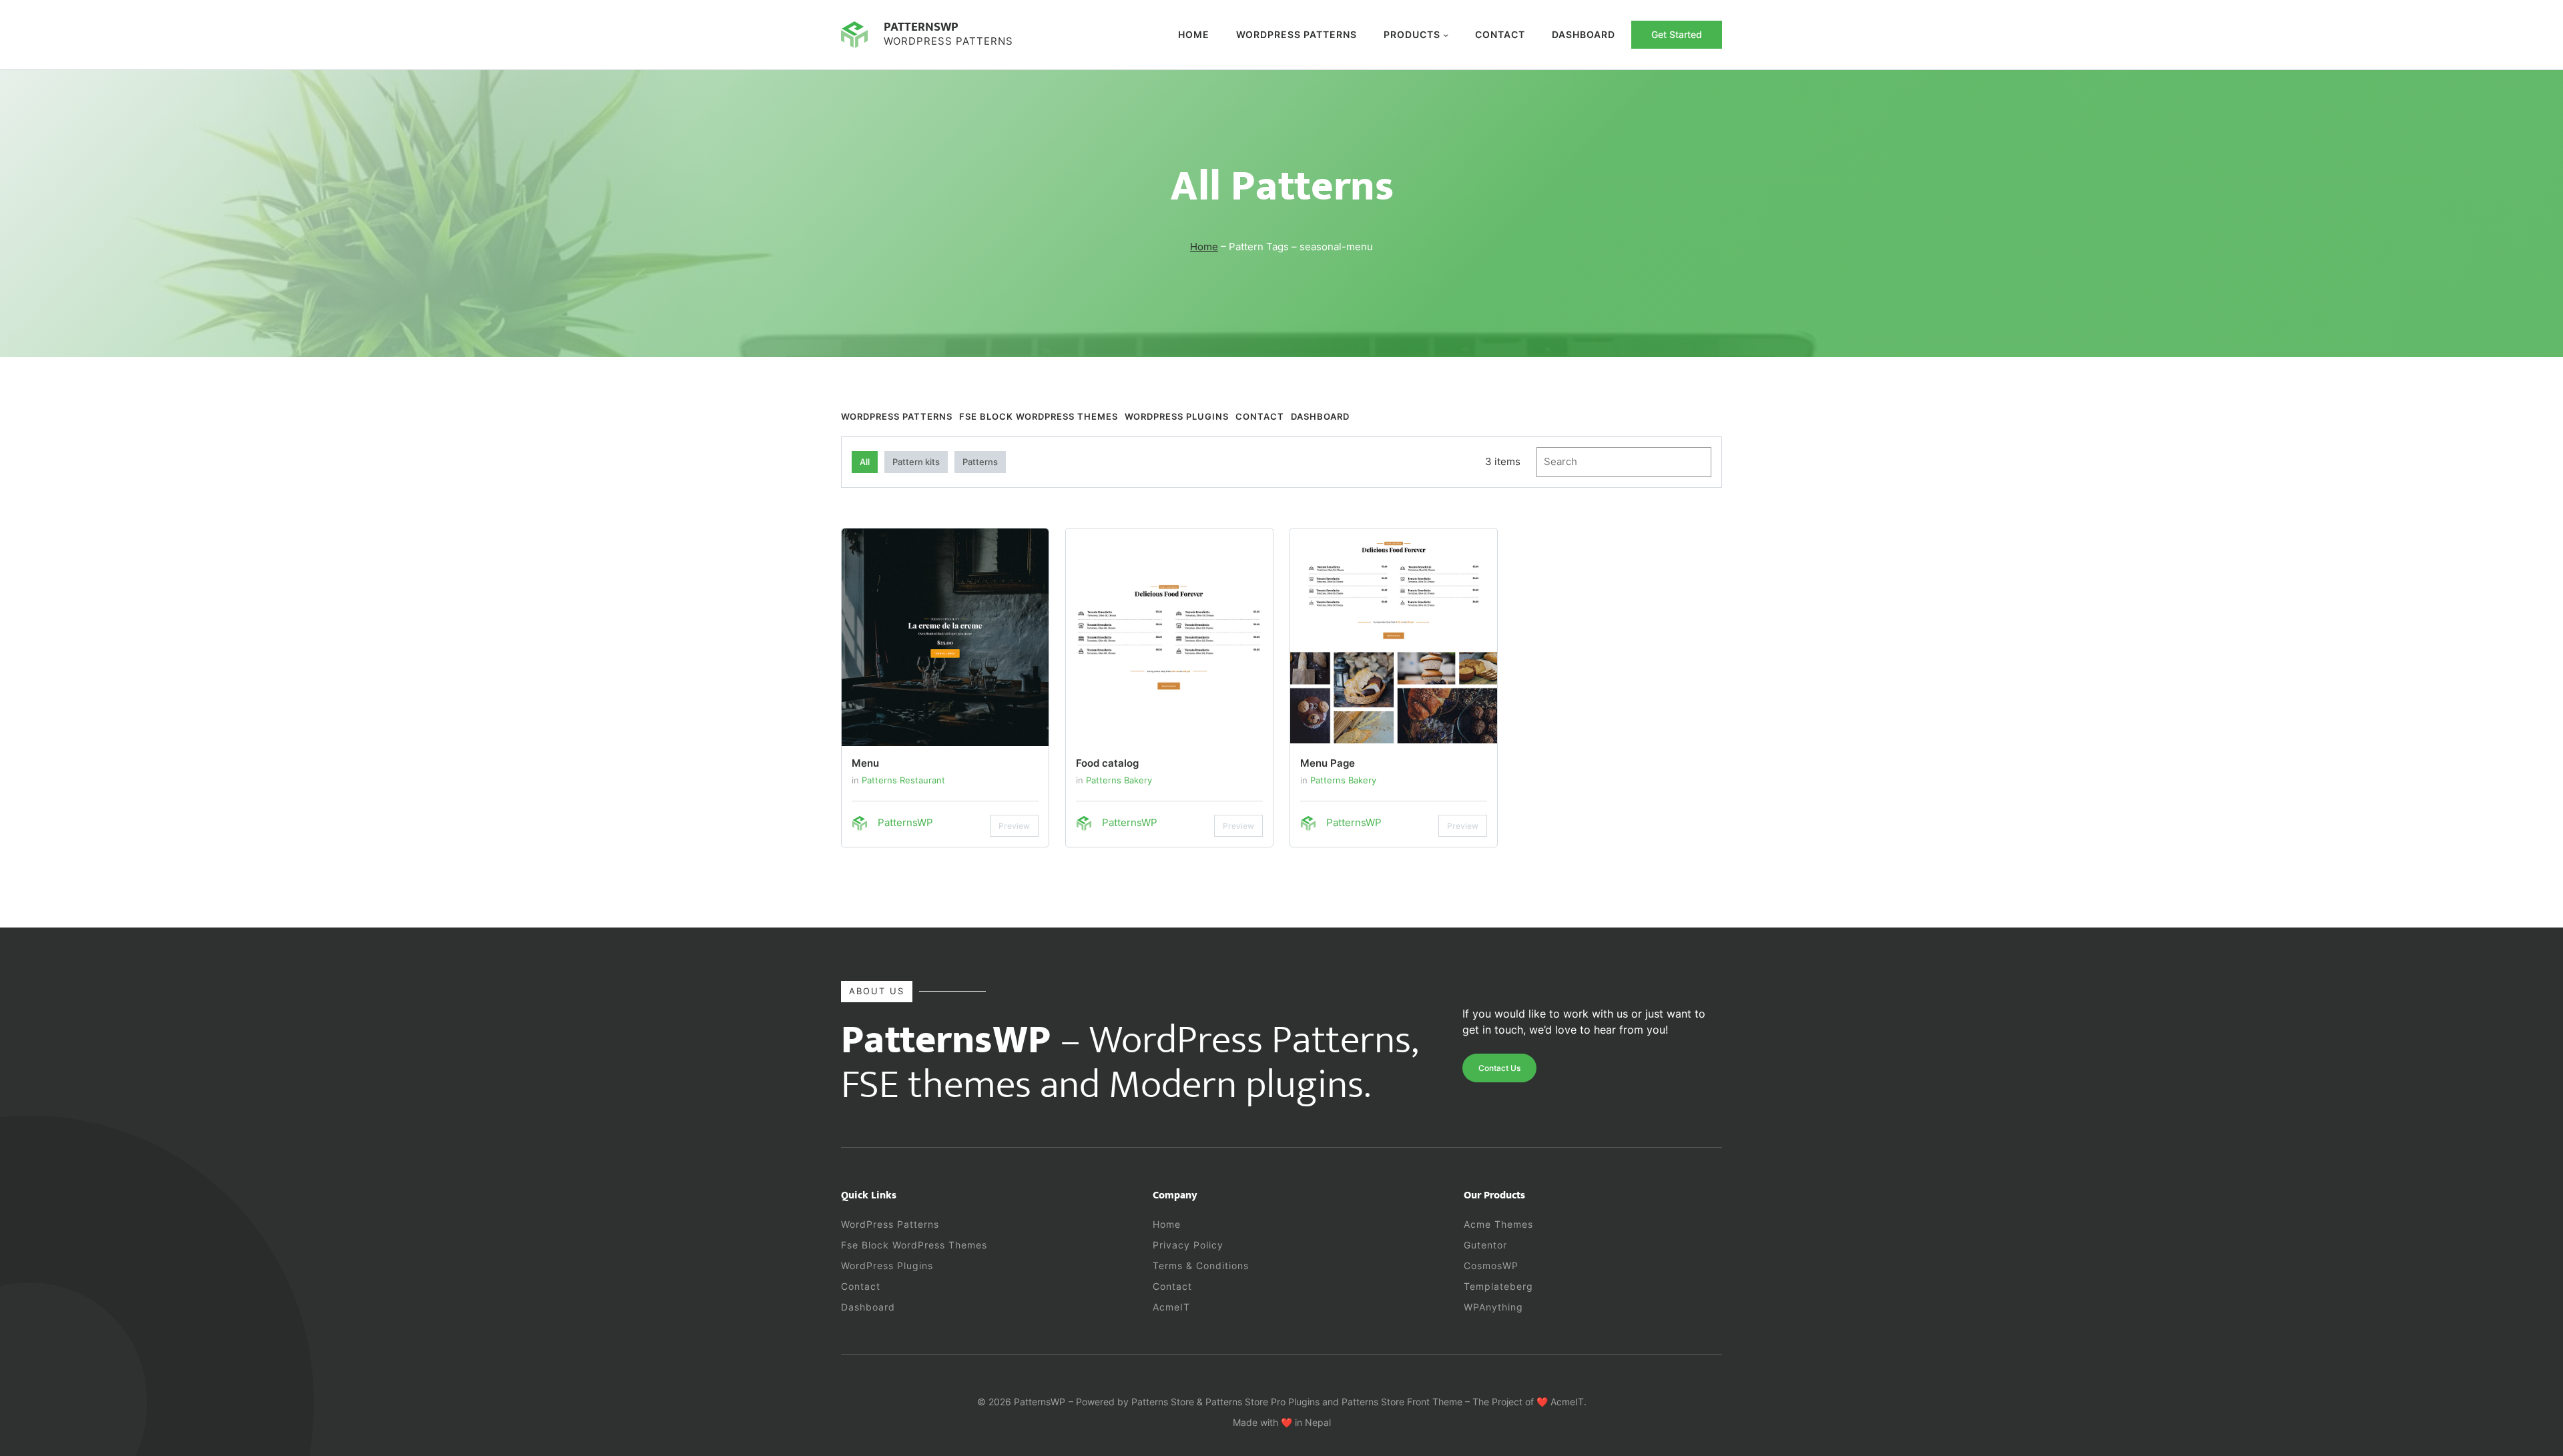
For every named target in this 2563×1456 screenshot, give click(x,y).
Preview (1014, 826)
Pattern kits (916, 462)
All (865, 462)
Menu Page (1328, 763)
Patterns (980, 462)
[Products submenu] (1446, 35)
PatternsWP (921, 27)
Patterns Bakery (1119, 780)
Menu (865, 763)
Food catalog (1107, 763)
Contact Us (1499, 1068)
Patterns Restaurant (903, 780)
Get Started (1677, 34)
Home (1194, 34)
